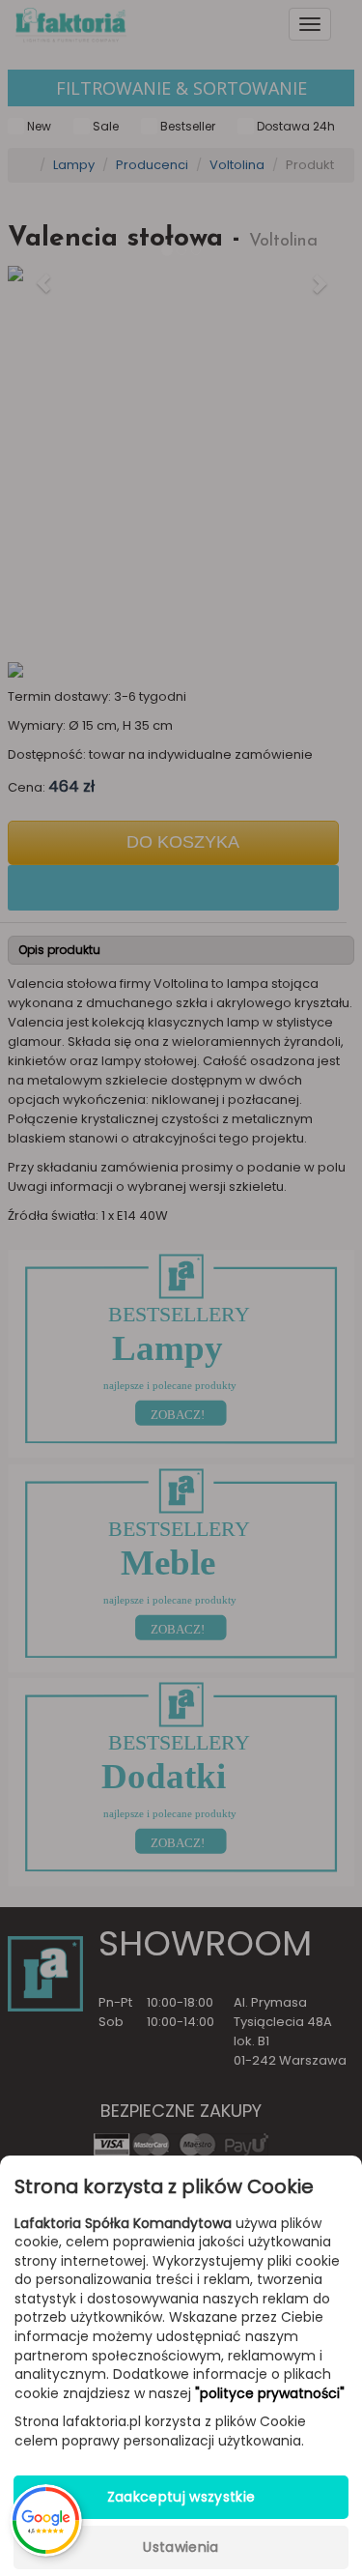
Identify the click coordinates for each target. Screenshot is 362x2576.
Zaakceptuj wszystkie (181, 2497)
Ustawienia (181, 2547)
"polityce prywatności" (270, 2394)
